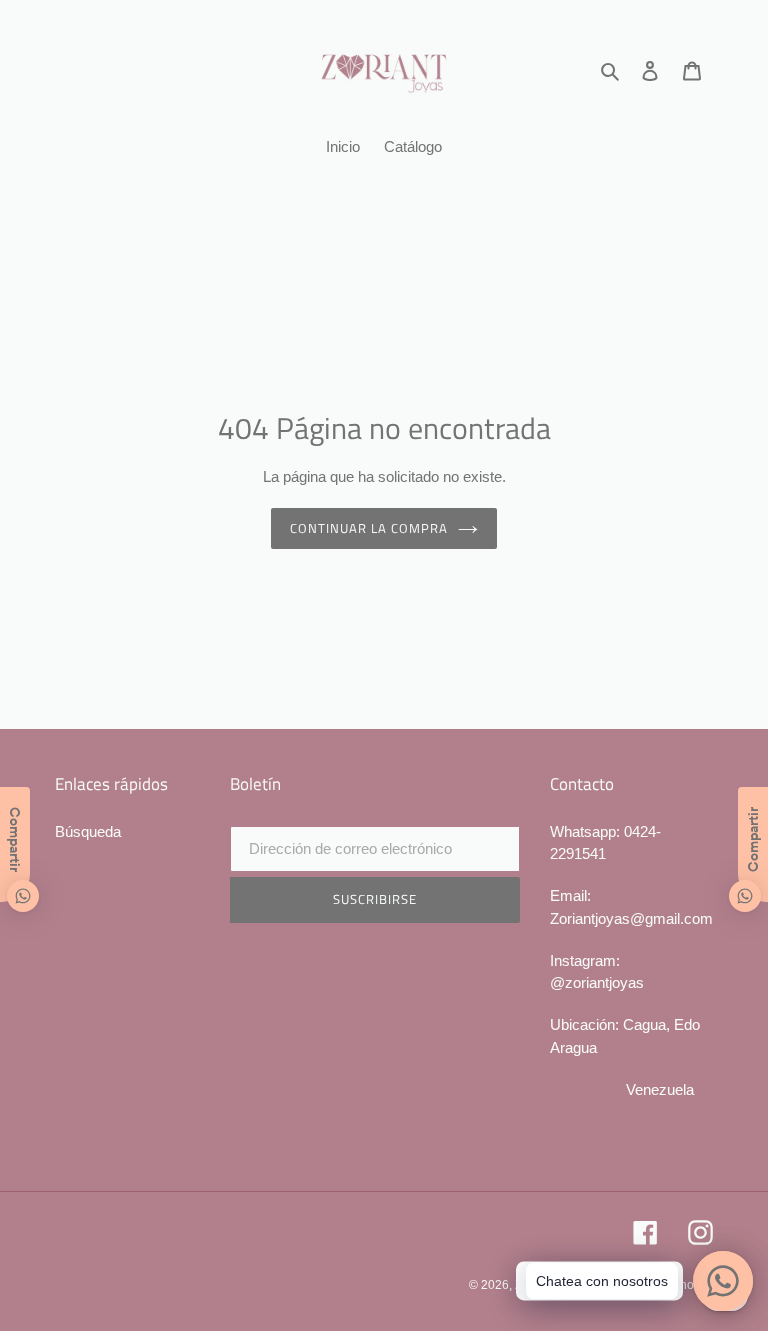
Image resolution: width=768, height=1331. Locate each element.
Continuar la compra (369, 528)
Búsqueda (88, 831)
